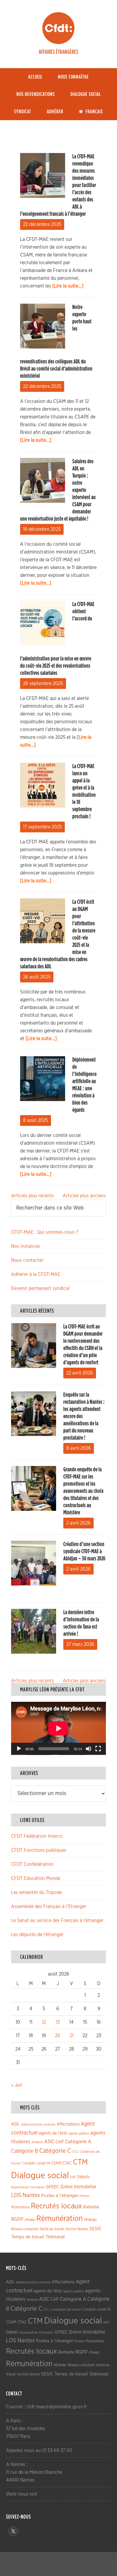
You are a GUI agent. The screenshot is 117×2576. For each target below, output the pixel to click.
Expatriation (20, 2187)
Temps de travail (28, 2237)
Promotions (20, 2207)
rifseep (30, 2220)
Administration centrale (38, 2125)
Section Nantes (77, 2229)
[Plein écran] (98, 1749)
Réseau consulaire (25, 2229)
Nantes (31, 2195)
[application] (58, 1728)
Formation (37, 2187)
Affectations (68, 2124)
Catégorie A (78, 2142)
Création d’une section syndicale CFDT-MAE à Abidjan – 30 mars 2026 (84, 1551)
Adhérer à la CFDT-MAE (36, 1274)
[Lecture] (19, 1749)
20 (58, 2036)
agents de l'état (53, 2133)
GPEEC (52, 2187)
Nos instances (26, 1246)
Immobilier (85, 2187)
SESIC (96, 2229)
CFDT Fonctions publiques (39, 1850)
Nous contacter (27, 1260)
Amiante (37, 2142)
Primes (84, 2196)
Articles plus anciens (84, 1196)
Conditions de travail (66, 2310)
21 (72, 2036)
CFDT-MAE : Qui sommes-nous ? (45, 1232)
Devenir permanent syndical (40, 1288)
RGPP (17, 2219)
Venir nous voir (22, 2494)
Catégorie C (55, 2151)
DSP (73, 2177)
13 (58, 2022)
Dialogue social (40, 2176)
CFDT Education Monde (36, 1878)
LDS (16, 2195)
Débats (83, 2177)
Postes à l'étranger (60, 2196)
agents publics (79, 2134)
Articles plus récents (33, 1196)
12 (44, 2022)
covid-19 (43, 2163)
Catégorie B (25, 2151)
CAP (60, 2142)
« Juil (16, 2085)
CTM (80, 2162)
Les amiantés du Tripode (36, 1892)
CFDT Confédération (32, 1864)
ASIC (49, 2142)
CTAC (67, 2163)
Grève (66, 2187)
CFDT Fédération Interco (37, 1836)
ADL (15, 2124)
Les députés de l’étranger (37, 1935)
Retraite (91, 2207)
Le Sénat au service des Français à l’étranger (57, 1921)
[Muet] (88, 1749)
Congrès (28, 2163)
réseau (90, 2220)
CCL (75, 2152)
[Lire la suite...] (68, 286)
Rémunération (60, 2219)
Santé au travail (52, 2229)
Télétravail (55, 2237)
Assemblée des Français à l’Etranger (49, 1907)
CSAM (56, 2163)
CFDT (58, 28)
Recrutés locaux (56, 2206)
